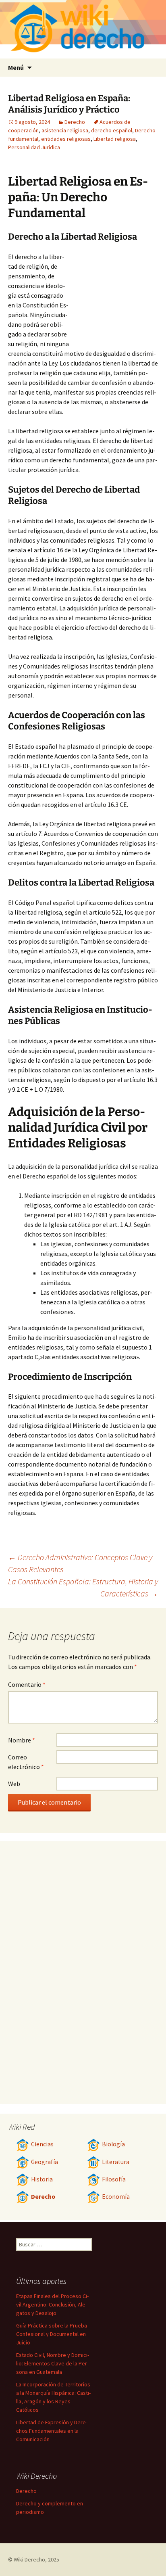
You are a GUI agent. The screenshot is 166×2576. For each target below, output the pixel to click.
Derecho (75, 122)
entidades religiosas (66, 139)
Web (14, 1784)
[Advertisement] (114, 296)
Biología (113, 2144)
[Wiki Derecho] (83, 29)
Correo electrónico (26, 1762)
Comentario (27, 1684)
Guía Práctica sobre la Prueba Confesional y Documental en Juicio (52, 2334)
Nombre (22, 1740)
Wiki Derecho (29, 2559)
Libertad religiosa (115, 139)
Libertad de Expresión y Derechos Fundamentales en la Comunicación (52, 2431)
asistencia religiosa (65, 130)
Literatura (116, 2162)
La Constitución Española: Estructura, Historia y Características (83, 1587)
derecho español (112, 130)
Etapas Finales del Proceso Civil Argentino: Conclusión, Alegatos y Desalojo (52, 2304)
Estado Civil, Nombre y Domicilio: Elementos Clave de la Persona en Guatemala (53, 2363)
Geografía (45, 2162)
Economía (116, 2197)
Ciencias (42, 2144)
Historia (42, 2179)
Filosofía (114, 2179)
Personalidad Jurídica (34, 147)
